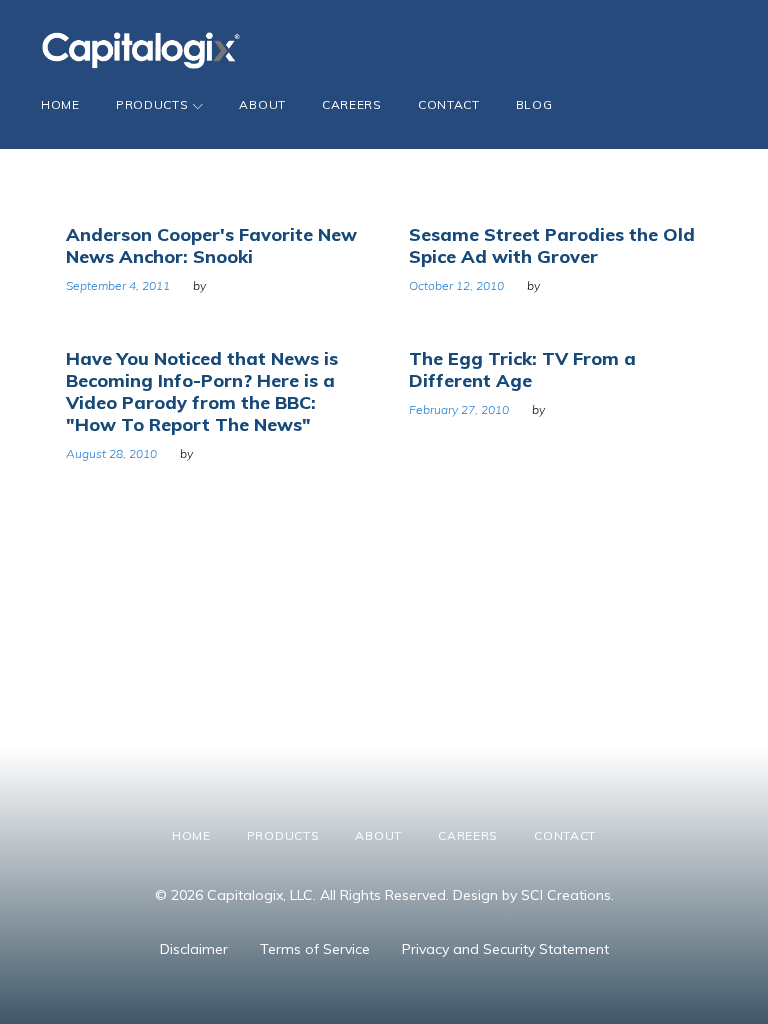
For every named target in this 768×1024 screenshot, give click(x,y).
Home (60, 104)
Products (152, 104)
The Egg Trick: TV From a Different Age (522, 369)
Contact (449, 104)
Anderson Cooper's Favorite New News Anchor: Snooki (211, 245)
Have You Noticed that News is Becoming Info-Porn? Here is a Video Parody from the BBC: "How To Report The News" (202, 391)
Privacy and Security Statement (505, 949)
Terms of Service (315, 949)
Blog (534, 104)
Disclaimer (194, 949)
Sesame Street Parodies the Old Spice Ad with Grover (552, 245)
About (262, 104)
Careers (352, 104)
